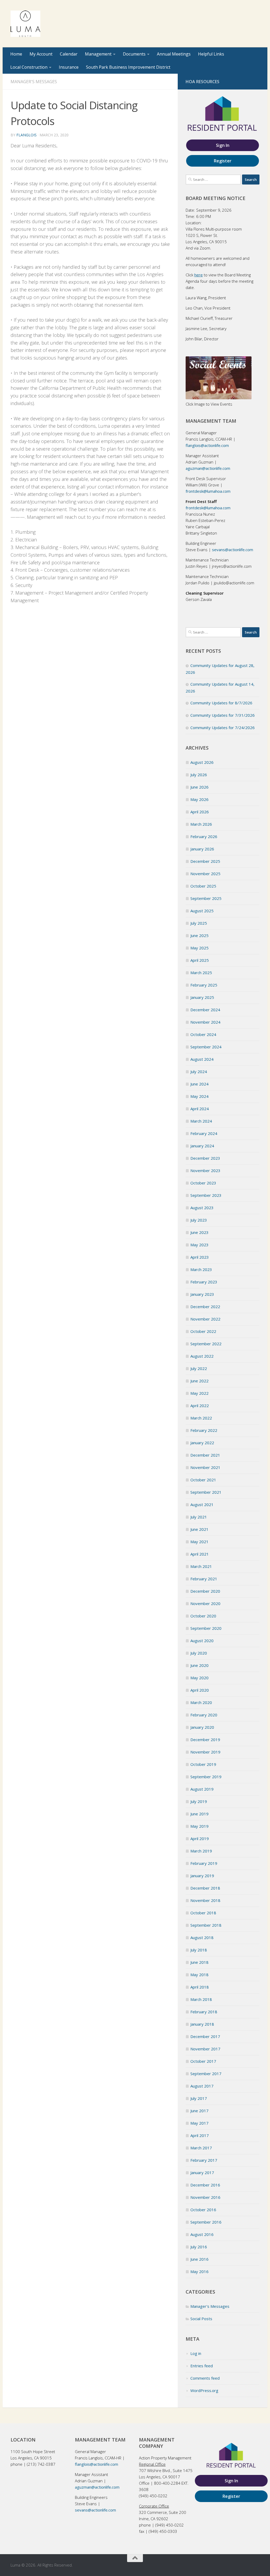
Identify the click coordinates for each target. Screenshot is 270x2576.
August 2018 (202, 1937)
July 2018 (199, 1950)
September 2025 (206, 898)
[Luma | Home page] (25, 24)
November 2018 (205, 1900)
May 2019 (199, 1826)
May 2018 (199, 1975)
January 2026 (202, 849)
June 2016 (199, 2259)
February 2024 (204, 1133)
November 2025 (205, 874)
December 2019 (205, 1740)
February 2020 (204, 1715)
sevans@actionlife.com (232, 550)
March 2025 (201, 973)
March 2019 (201, 1851)
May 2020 (199, 1678)
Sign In (223, 145)
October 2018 (203, 1913)
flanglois (26, 135)
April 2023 (200, 1257)
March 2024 (201, 1121)
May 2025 (199, 948)
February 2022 (204, 1430)
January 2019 (202, 1876)
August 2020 (202, 1641)
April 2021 (200, 1554)
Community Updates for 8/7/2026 (221, 703)
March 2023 (201, 1269)
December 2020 (205, 1591)
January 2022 (202, 1443)
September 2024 (206, 1047)
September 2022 (206, 1344)
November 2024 (205, 1022)
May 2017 (199, 2123)
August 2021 (202, 1504)
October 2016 (203, 2210)
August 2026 (202, 762)
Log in (196, 2353)
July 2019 (199, 1801)
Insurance (69, 67)
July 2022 (199, 1368)
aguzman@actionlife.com (208, 468)
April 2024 (200, 1109)
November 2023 (205, 1170)
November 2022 (205, 1319)
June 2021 (199, 1529)
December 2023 (205, 1158)
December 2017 (205, 2036)
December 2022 (205, 1307)
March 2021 (201, 1566)
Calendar (69, 54)
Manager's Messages (34, 82)
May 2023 (199, 1245)
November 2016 (205, 2197)
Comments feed (205, 2378)
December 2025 (205, 861)
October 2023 (203, 1183)
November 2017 (205, 2049)
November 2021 (205, 1467)
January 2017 (202, 2173)
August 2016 (202, 2234)
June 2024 (199, 1084)
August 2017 (202, 2086)
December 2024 (205, 1010)
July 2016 (199, 2247)
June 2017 (199, 2111)
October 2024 (203, 1034)
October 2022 (203, 1331)
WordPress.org (204, 2390)
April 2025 (200, 960)
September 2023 (206, 1195)
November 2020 (205, 1603)
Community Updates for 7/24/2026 (223, 728)
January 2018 (202, 2024)
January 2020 (202, 1727)
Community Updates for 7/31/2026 (223, 715)
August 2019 (202, 1789)
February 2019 (204, 1863)
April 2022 (200, 1406)
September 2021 (206, 1492)
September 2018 (206, 1925)
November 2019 (205, 1752)
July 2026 (199, 775)
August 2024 (202, 1059)
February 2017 (204, 2160)
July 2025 (199, 923)
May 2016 (199, 2271)
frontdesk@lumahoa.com (208, 491)
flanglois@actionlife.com (207, 445)
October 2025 (203, 886)
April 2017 (200, 2135)
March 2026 (201, 824)
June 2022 (199, 1381)
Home (16, 54)
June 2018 (199, 1962)
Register (223, 161)
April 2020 (200, 1690)
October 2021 (203, 1480)
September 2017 (206, 2074)
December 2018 (205, 1888)
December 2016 (205, 2185)
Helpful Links (211, 54)
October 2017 (203, 2061)
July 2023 (199, 1220)
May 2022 (199, 1393)
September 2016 (206, 2222)
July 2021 (199, 1517)
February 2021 (204, 1579)
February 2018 (204, 2012)
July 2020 (199, 1653)
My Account (41, 54)
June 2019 (199, 1814)
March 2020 (201, 1702)
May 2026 (199, 799)
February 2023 (204, 1282)
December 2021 (205, 1455)
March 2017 (201, 2148)
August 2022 (202, 1356)
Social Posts (201, 2319)
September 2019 (206, 1777)
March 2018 (201, 1999)
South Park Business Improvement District (128, 67)
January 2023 (202, 1294)
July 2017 (199, 2098)
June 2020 (199, 1665)
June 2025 (199, 935)
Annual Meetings (174, 54)
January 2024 (202, 1146)
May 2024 (199, 1096)
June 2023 (199, 1232)
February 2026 (204, 836)
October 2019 (203, 1764)
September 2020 (206, 1628)
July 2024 (199, 1072)
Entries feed (202, 2366)
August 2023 (202, 1208)
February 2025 (204, 985)
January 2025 (202, 997)
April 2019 (200, 1838)
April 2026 (200, 812)
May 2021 (199, 1542)
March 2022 (201, 1418)
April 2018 (200, 1987)
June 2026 (199, 787)
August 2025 (202, 911)
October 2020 (203, 1616)
